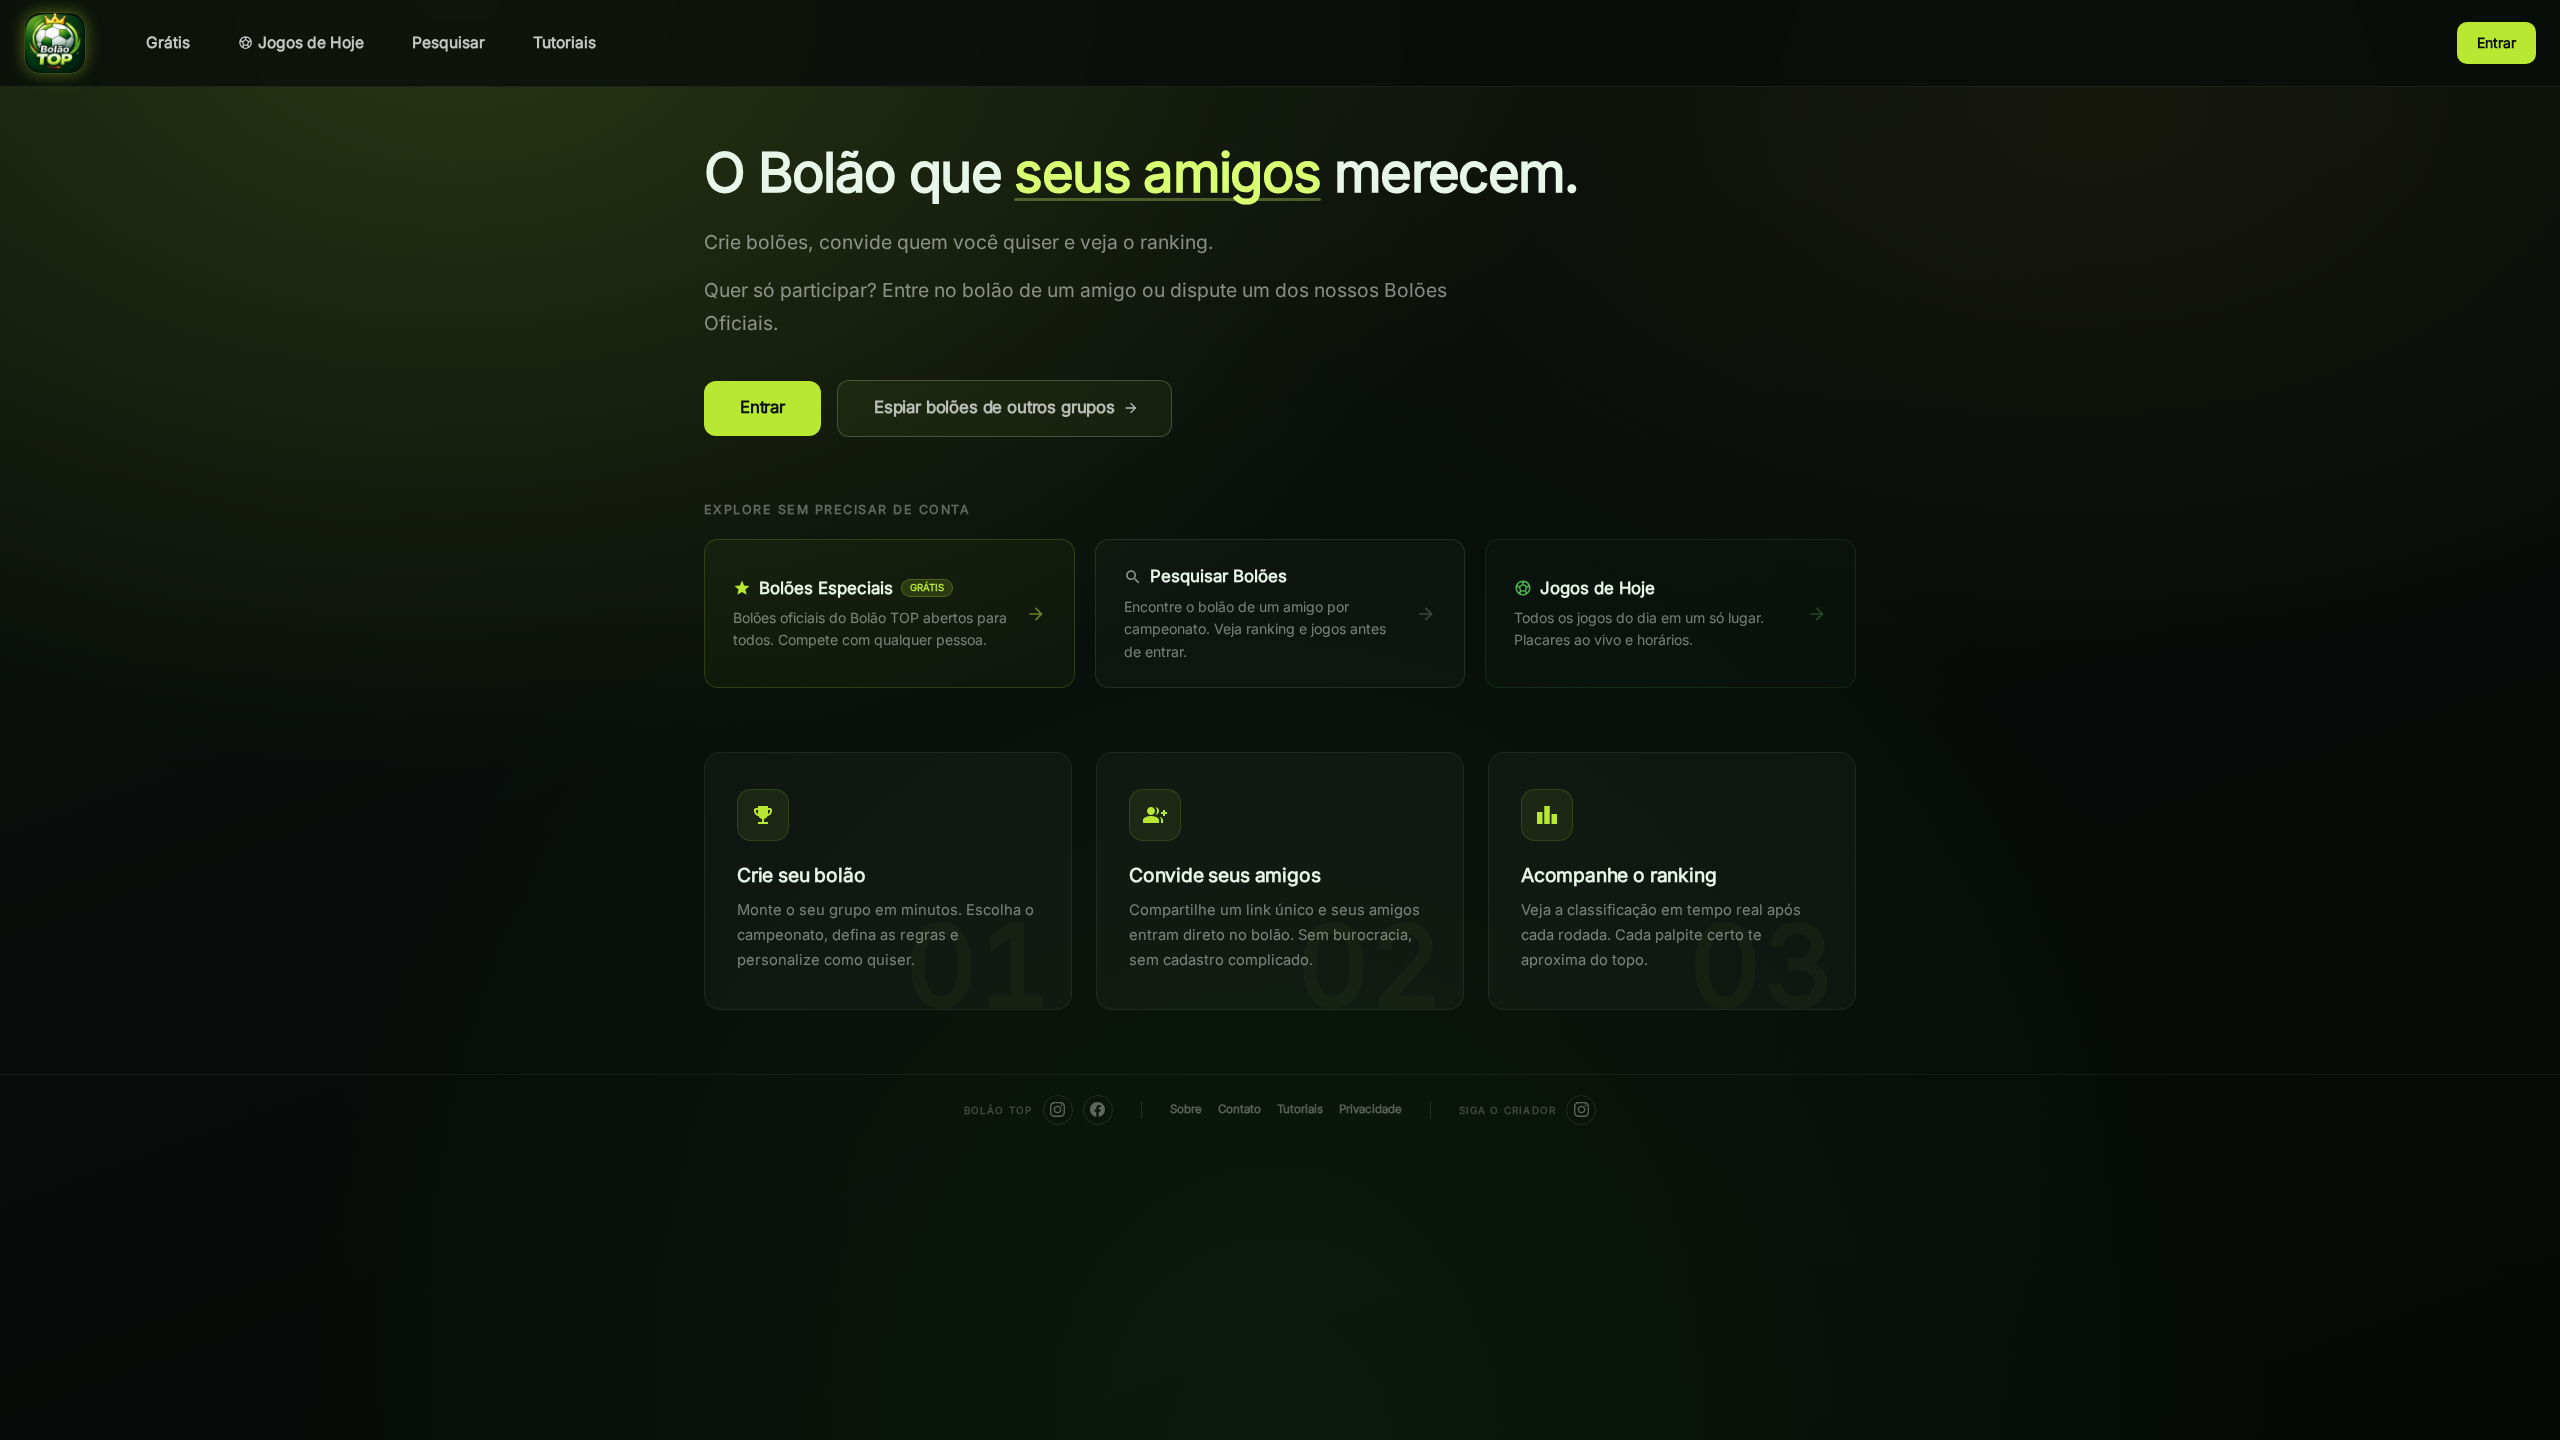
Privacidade (1370, 1109)
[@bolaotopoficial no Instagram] (1058, 1110)
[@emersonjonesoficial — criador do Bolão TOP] (1581, 1110)
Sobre (1186, 1109)
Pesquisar (448, 42)
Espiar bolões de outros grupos (994, 407)
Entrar (2496, 42)
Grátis (168, 42)
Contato (1239, 1109)
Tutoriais (564, 42)
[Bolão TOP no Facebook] (1098, 1110)
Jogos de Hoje (311, 42)
